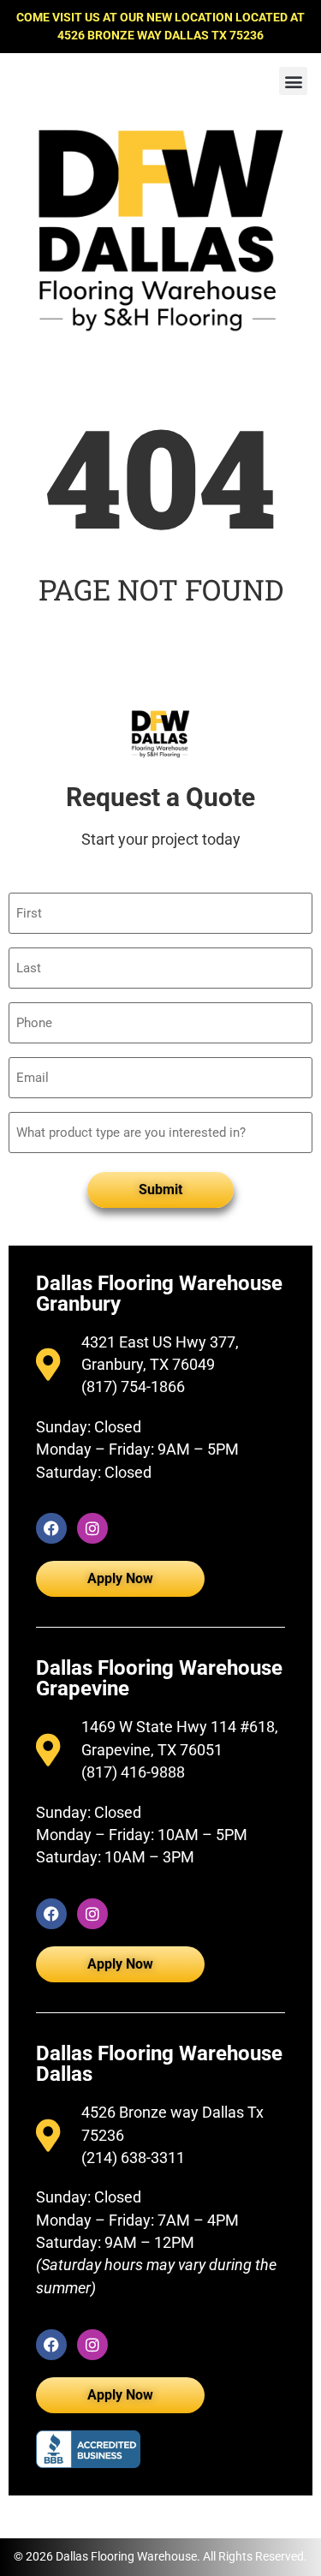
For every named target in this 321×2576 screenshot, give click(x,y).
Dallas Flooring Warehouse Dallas (159, 2064)
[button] (293, 81)
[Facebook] (51, 1528)
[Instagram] (92, 1528)
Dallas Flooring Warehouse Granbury (159, 1294)
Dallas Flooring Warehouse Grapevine (159, 1678)
